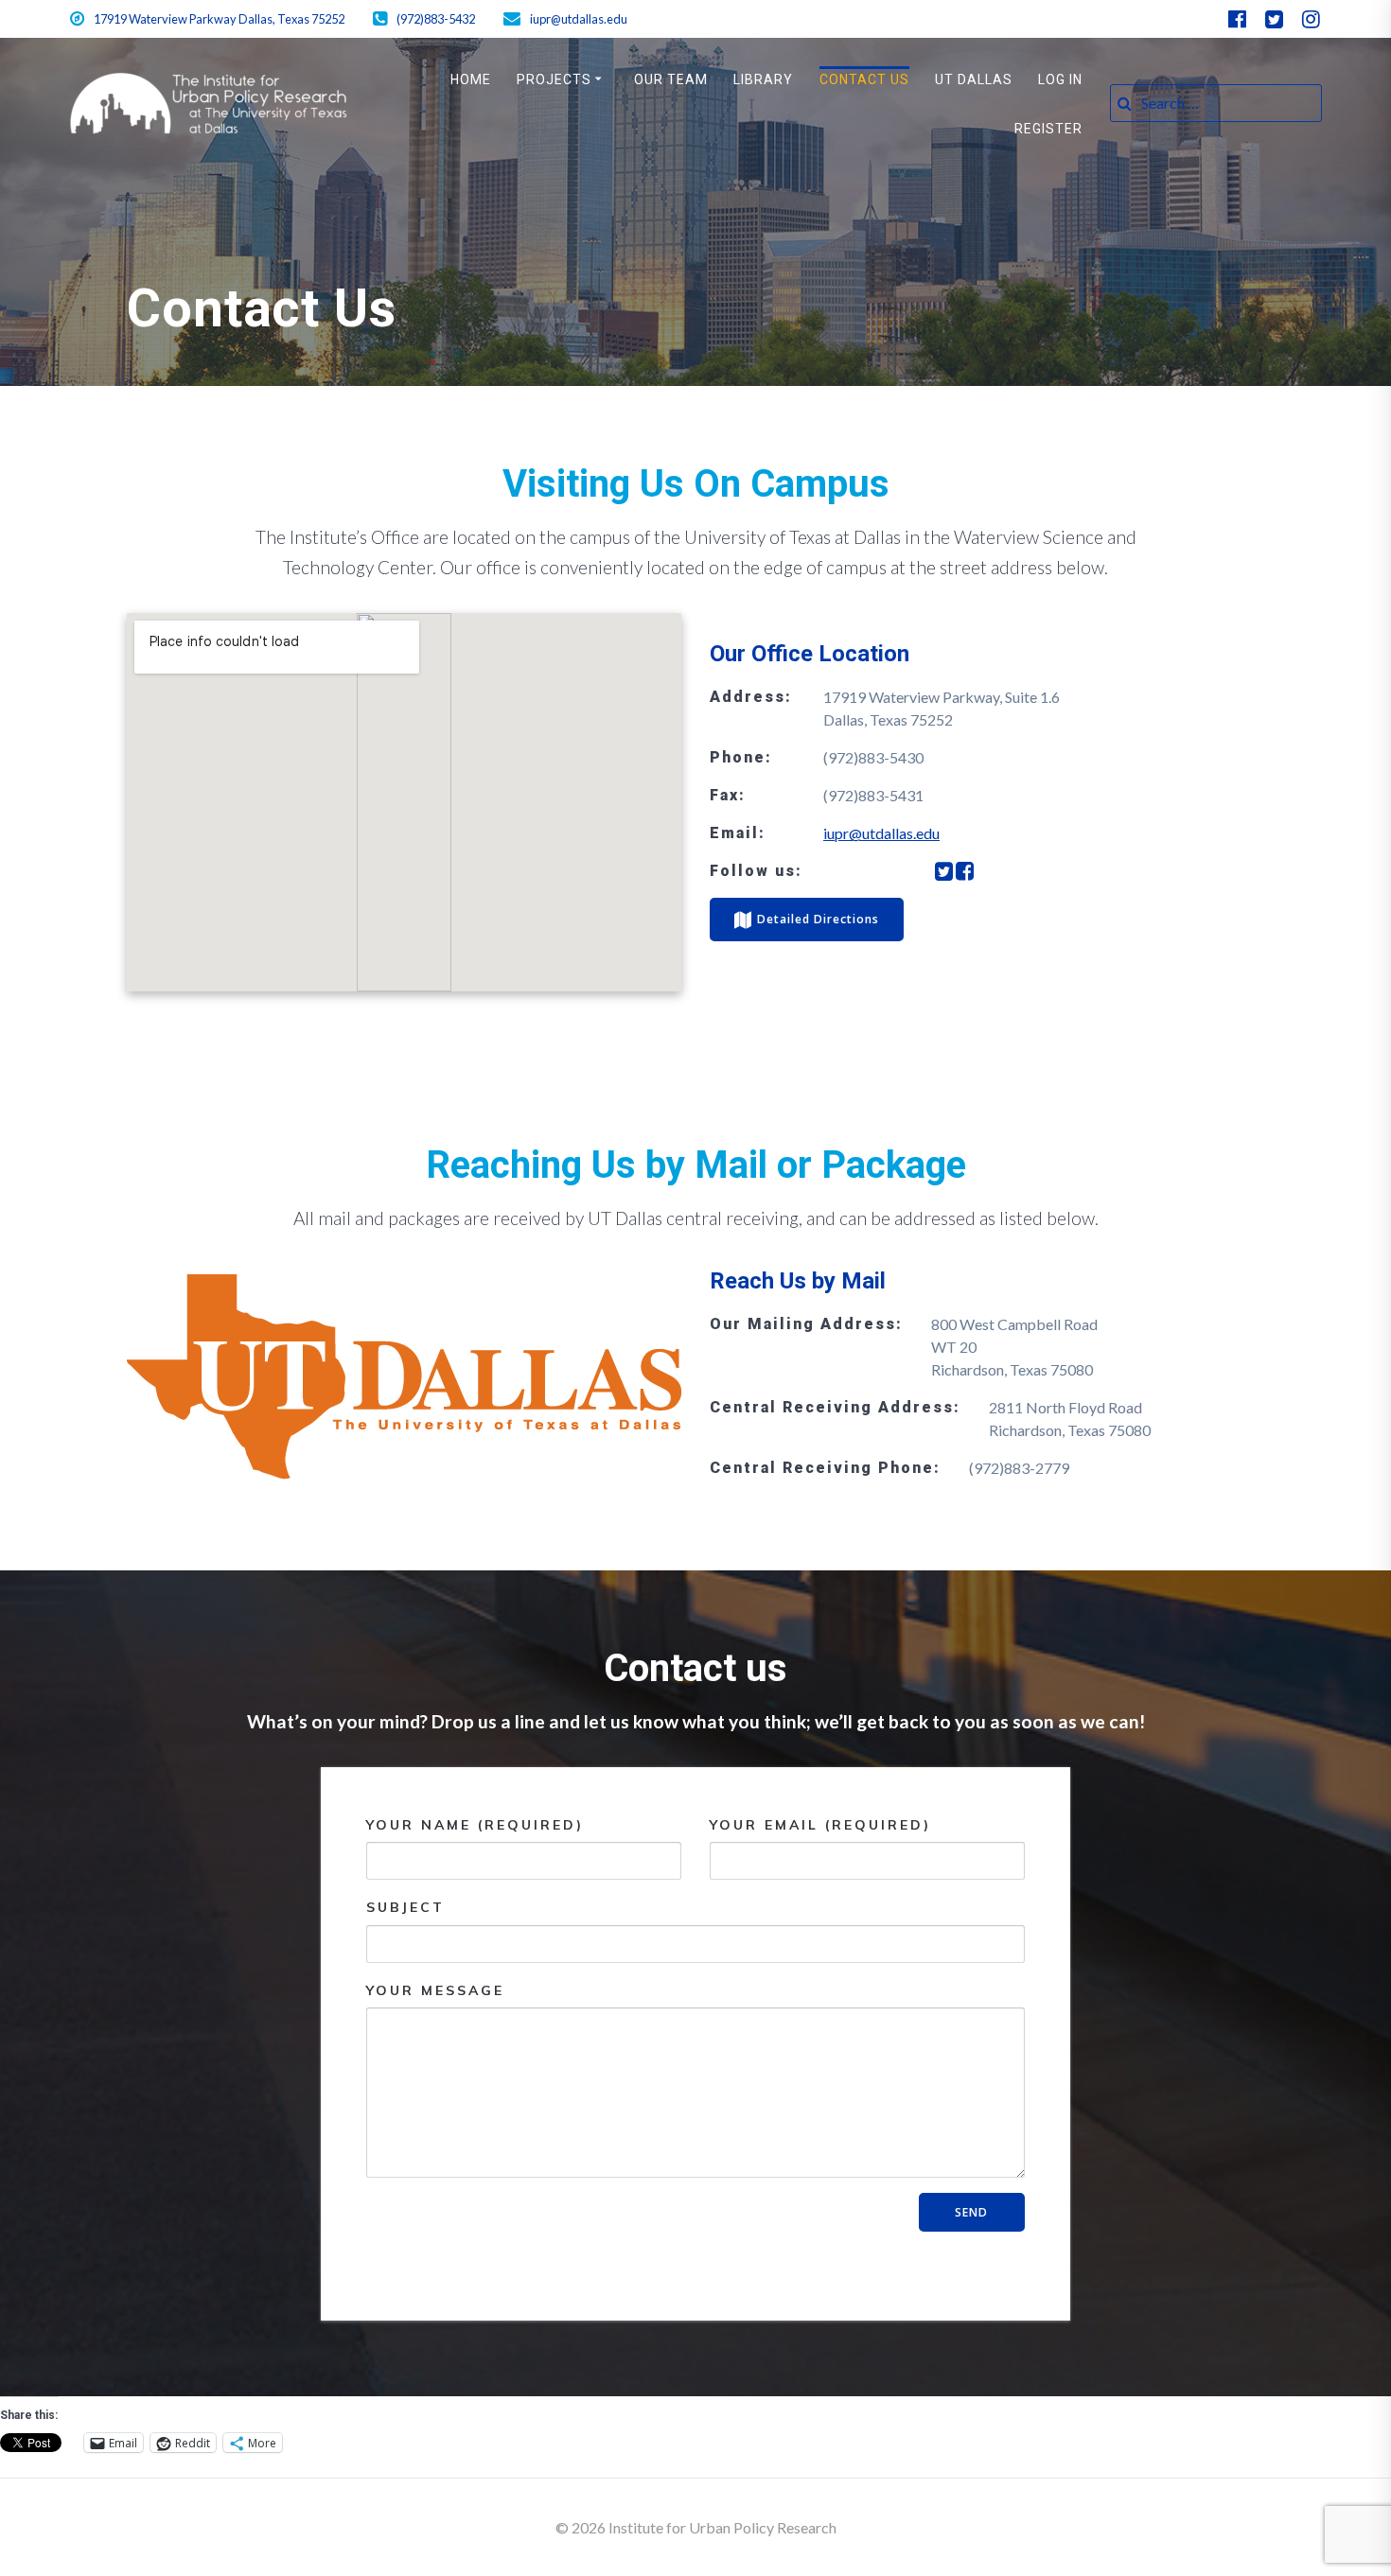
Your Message (435, 1990)
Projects (554, 79)
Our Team (671, 79)
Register (1048, 129)
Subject (405, 1907)
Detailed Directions (818, 919)
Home (471, 79)
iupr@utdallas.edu (881, 833)
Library (763, 79)
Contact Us (864, 79)
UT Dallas (974, 79)
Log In (1060, 79)
